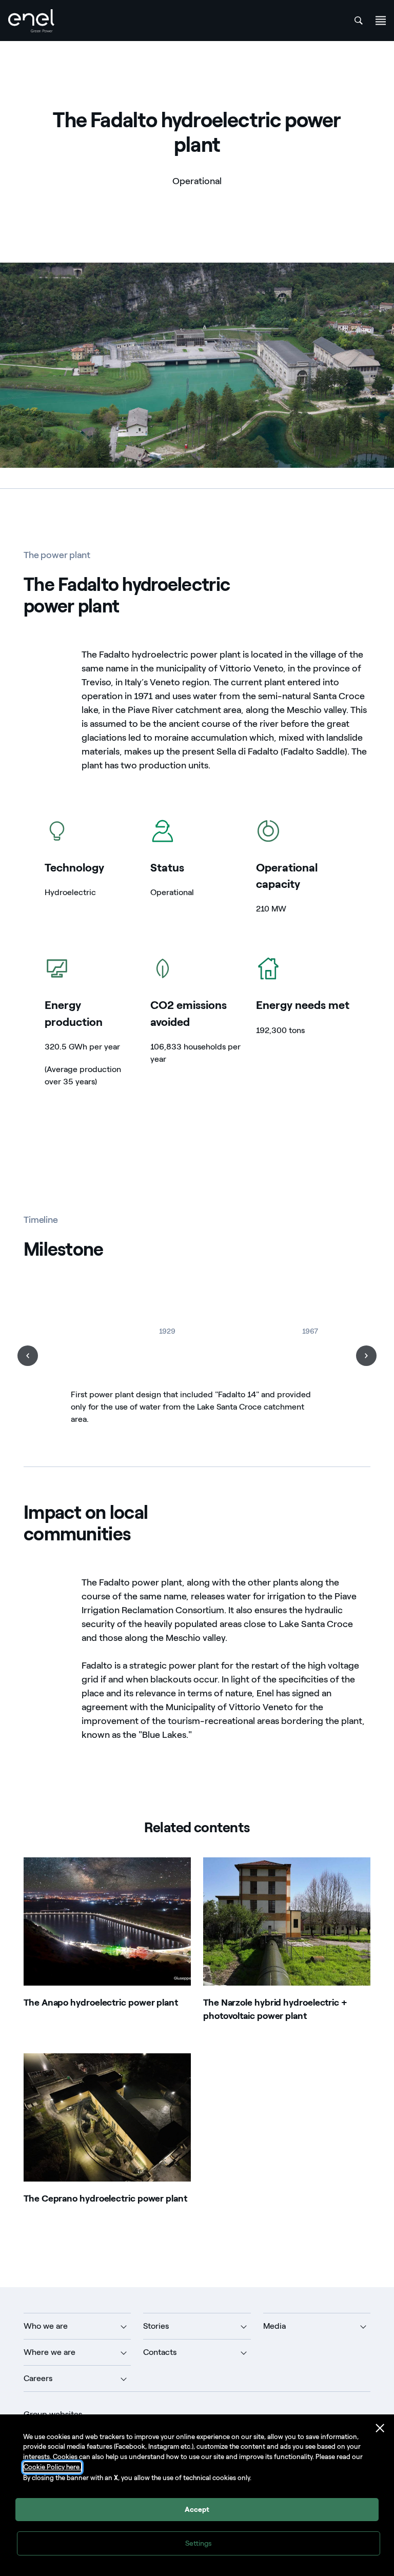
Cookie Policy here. (52, 2467)
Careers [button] (38, 2378)
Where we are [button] (50, 2352)
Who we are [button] (46, 2326)
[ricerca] (359, 21)
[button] (28, 1356)
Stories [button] (156, 2326)
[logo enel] (31, 21)
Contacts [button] (160, 2352)
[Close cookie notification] (380, 2428)
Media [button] (274, 2326)
